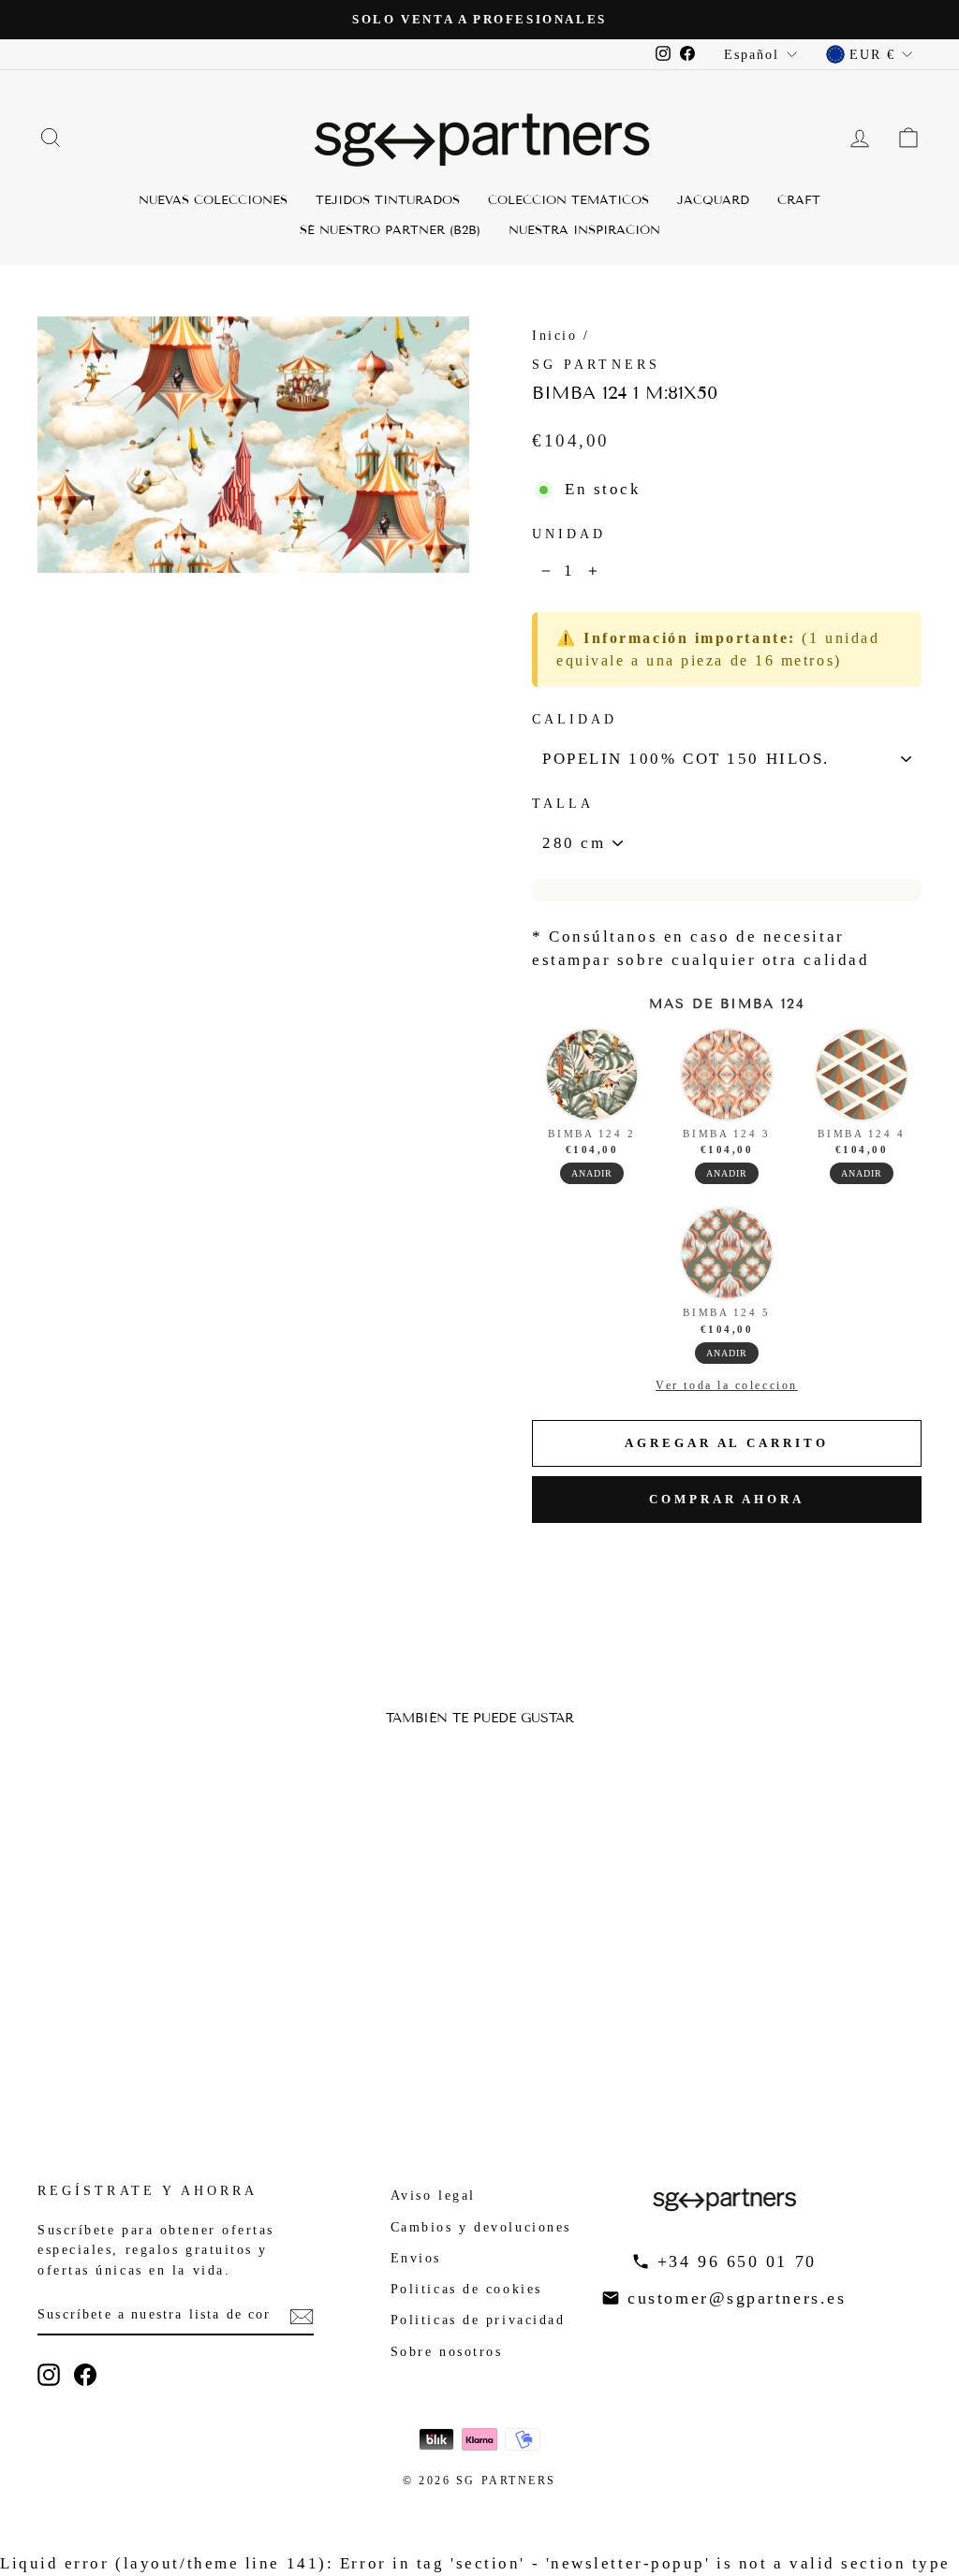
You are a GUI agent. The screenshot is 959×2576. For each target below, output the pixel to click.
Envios (416, 2258)
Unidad (569, 534)
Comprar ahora (727, 1499)
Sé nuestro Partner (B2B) (390, 230)
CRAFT (799, 200)
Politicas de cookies (466, 2289)
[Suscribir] (302, 2315)
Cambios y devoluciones (481, 2227)
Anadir (592, 1173)
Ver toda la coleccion (727, 1385)
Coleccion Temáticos (568, 200)
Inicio (554, 335)
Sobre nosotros (447, 2351)
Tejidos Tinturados (388, 200)
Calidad (575, 719)
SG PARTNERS (596, 365)
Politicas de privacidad (478, 2320)
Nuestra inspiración (584, 230)
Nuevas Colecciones (213, 200)
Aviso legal (433, 2195)
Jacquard (713, 200)
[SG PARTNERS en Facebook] (85, 2375)
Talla (563, 804)
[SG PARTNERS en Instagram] (49, 2375)
